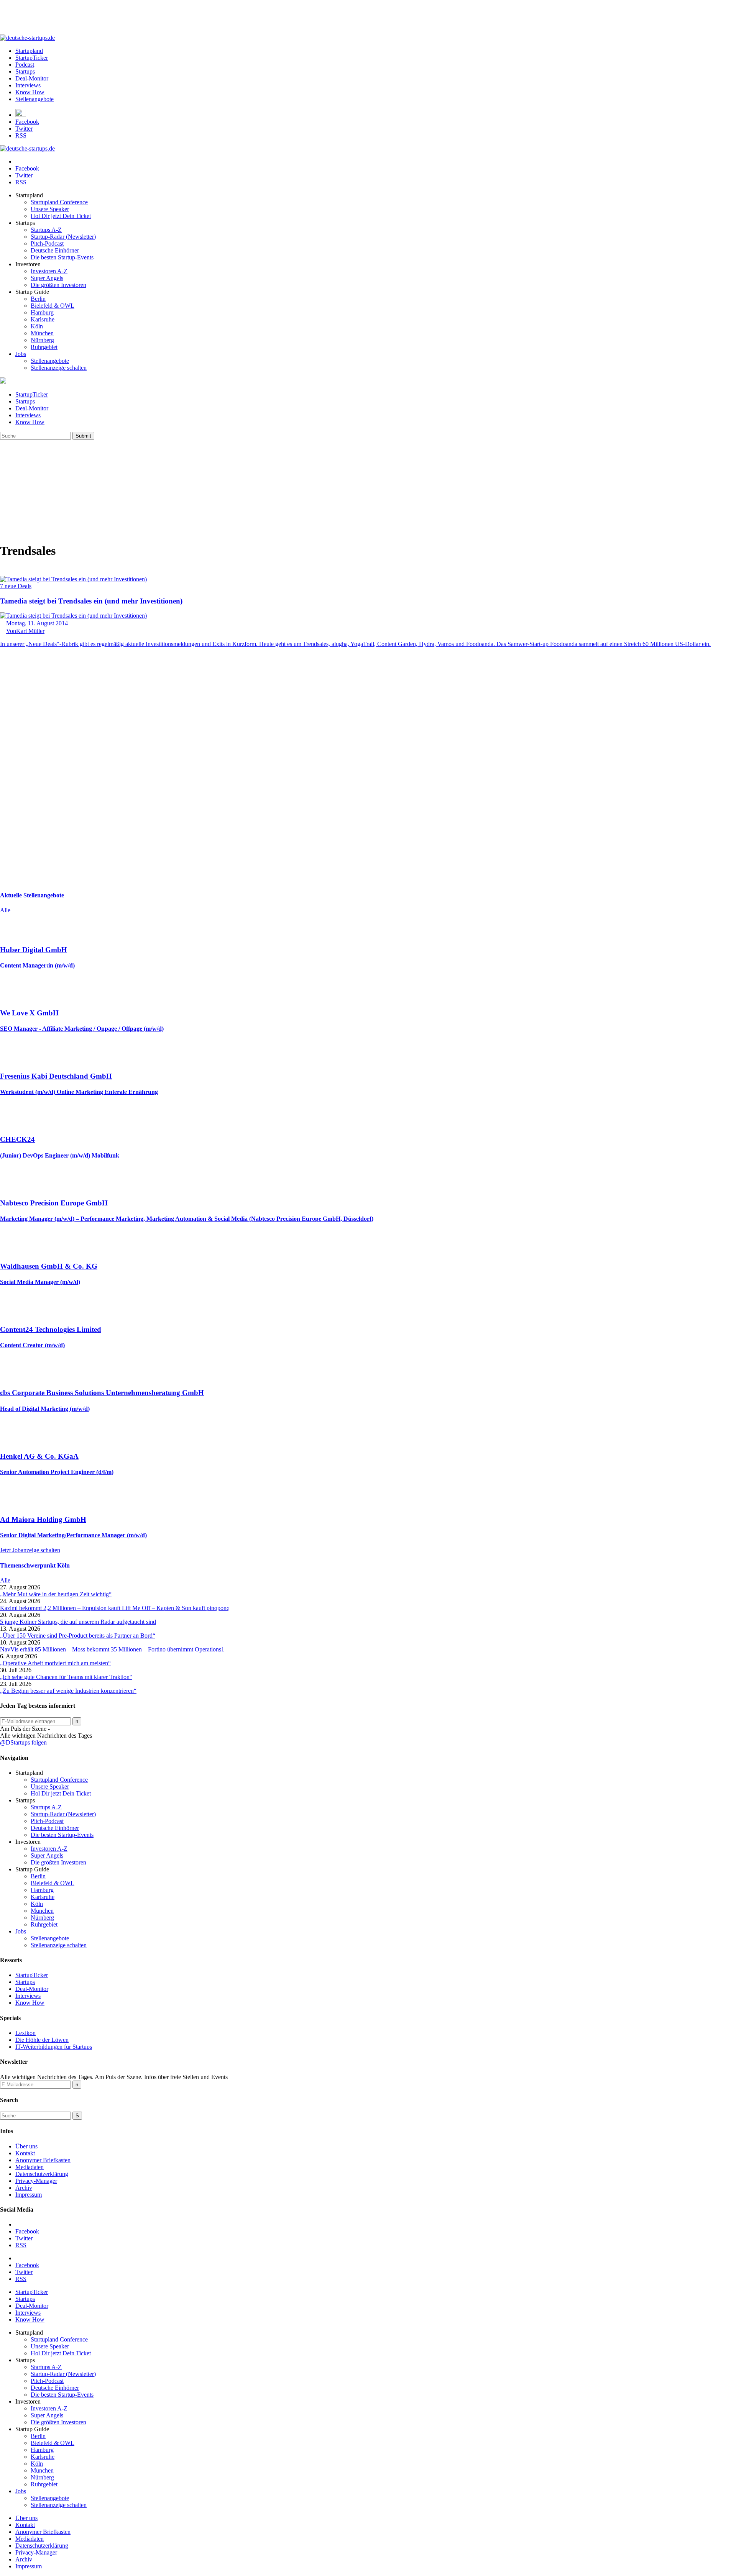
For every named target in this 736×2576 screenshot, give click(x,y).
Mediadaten (30, 2167)
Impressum (29, 2195)
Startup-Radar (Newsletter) (63, 237)
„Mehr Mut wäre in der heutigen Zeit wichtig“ (56, 1594)
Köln (37, 326)
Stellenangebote (34, 99)
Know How (30, 92)
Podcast (25, 65)
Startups (25, 71)
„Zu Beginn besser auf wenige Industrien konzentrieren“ (68, 1691)
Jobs (21, 354)
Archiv (24, 2188)
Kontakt (25, 2153)
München (42, 333)
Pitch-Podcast (47, 243)
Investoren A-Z (49, 271)
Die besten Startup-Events (62, 257)
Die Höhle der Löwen (42, 2040)
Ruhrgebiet (44, 347)
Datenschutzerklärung (42, 2174)
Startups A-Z (46, 230)
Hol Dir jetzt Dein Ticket (61, 216)
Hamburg (42, 312)
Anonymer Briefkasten (43, 2160)
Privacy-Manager (36, 2181)
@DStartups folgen (23, 1742)
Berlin (38, 299)
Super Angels (47, 278)
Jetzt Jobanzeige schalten (30, 1550)
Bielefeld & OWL (53, 306)
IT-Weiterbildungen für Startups (54, 2047)
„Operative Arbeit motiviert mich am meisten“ (55, 1663)
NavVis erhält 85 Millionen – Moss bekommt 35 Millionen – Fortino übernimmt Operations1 (112, 1649)
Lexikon (25, 2033)
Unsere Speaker (50, 209)
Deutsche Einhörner (55, 250)
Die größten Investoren (58, 285)
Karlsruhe (43, 319)
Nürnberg (42, 340)
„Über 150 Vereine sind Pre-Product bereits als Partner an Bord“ (78, 1636)
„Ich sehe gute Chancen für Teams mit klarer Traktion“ (66, 1677)
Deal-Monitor (32, 78)
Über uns (26, 2146)
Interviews (28, 85)
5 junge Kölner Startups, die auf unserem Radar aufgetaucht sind (78, 1622)
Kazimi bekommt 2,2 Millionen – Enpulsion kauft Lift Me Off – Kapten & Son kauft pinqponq (115, 1608)
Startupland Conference (59, 202)
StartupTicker (32, 58)
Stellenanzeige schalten (59, 368)
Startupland (29, 51)
